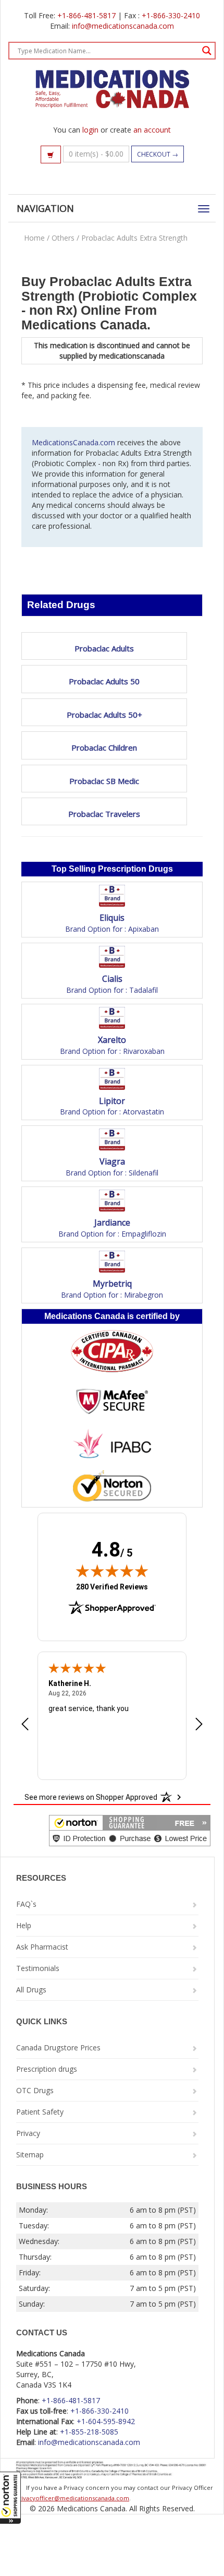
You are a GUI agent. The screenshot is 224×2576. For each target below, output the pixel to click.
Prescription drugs (47, 2069)
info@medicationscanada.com (123, 26)
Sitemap (30, 2154)
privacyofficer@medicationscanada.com (72, 2498)
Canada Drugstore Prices (58, 2047)
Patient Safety (40, 2112)
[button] (10, 2498)
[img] (112, 1571)
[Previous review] (25, 1725)
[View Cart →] (51, 155)
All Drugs (31, 1990)
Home (34, 238)
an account (152, 130)
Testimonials (38, 1968)
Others (63, 238)
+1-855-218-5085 (89, 2432)
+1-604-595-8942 (106, 2421)
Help (24, 1925)
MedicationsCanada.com (73, 442)
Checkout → (158, 154)
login (90, 130)
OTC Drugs (35, 2090)
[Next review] (199, 1725)
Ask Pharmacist (42, 1947)
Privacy (28, 2133)
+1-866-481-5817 (86, 15)
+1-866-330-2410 (171, 15)
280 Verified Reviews (112, 1587)
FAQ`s (26, 1904)
